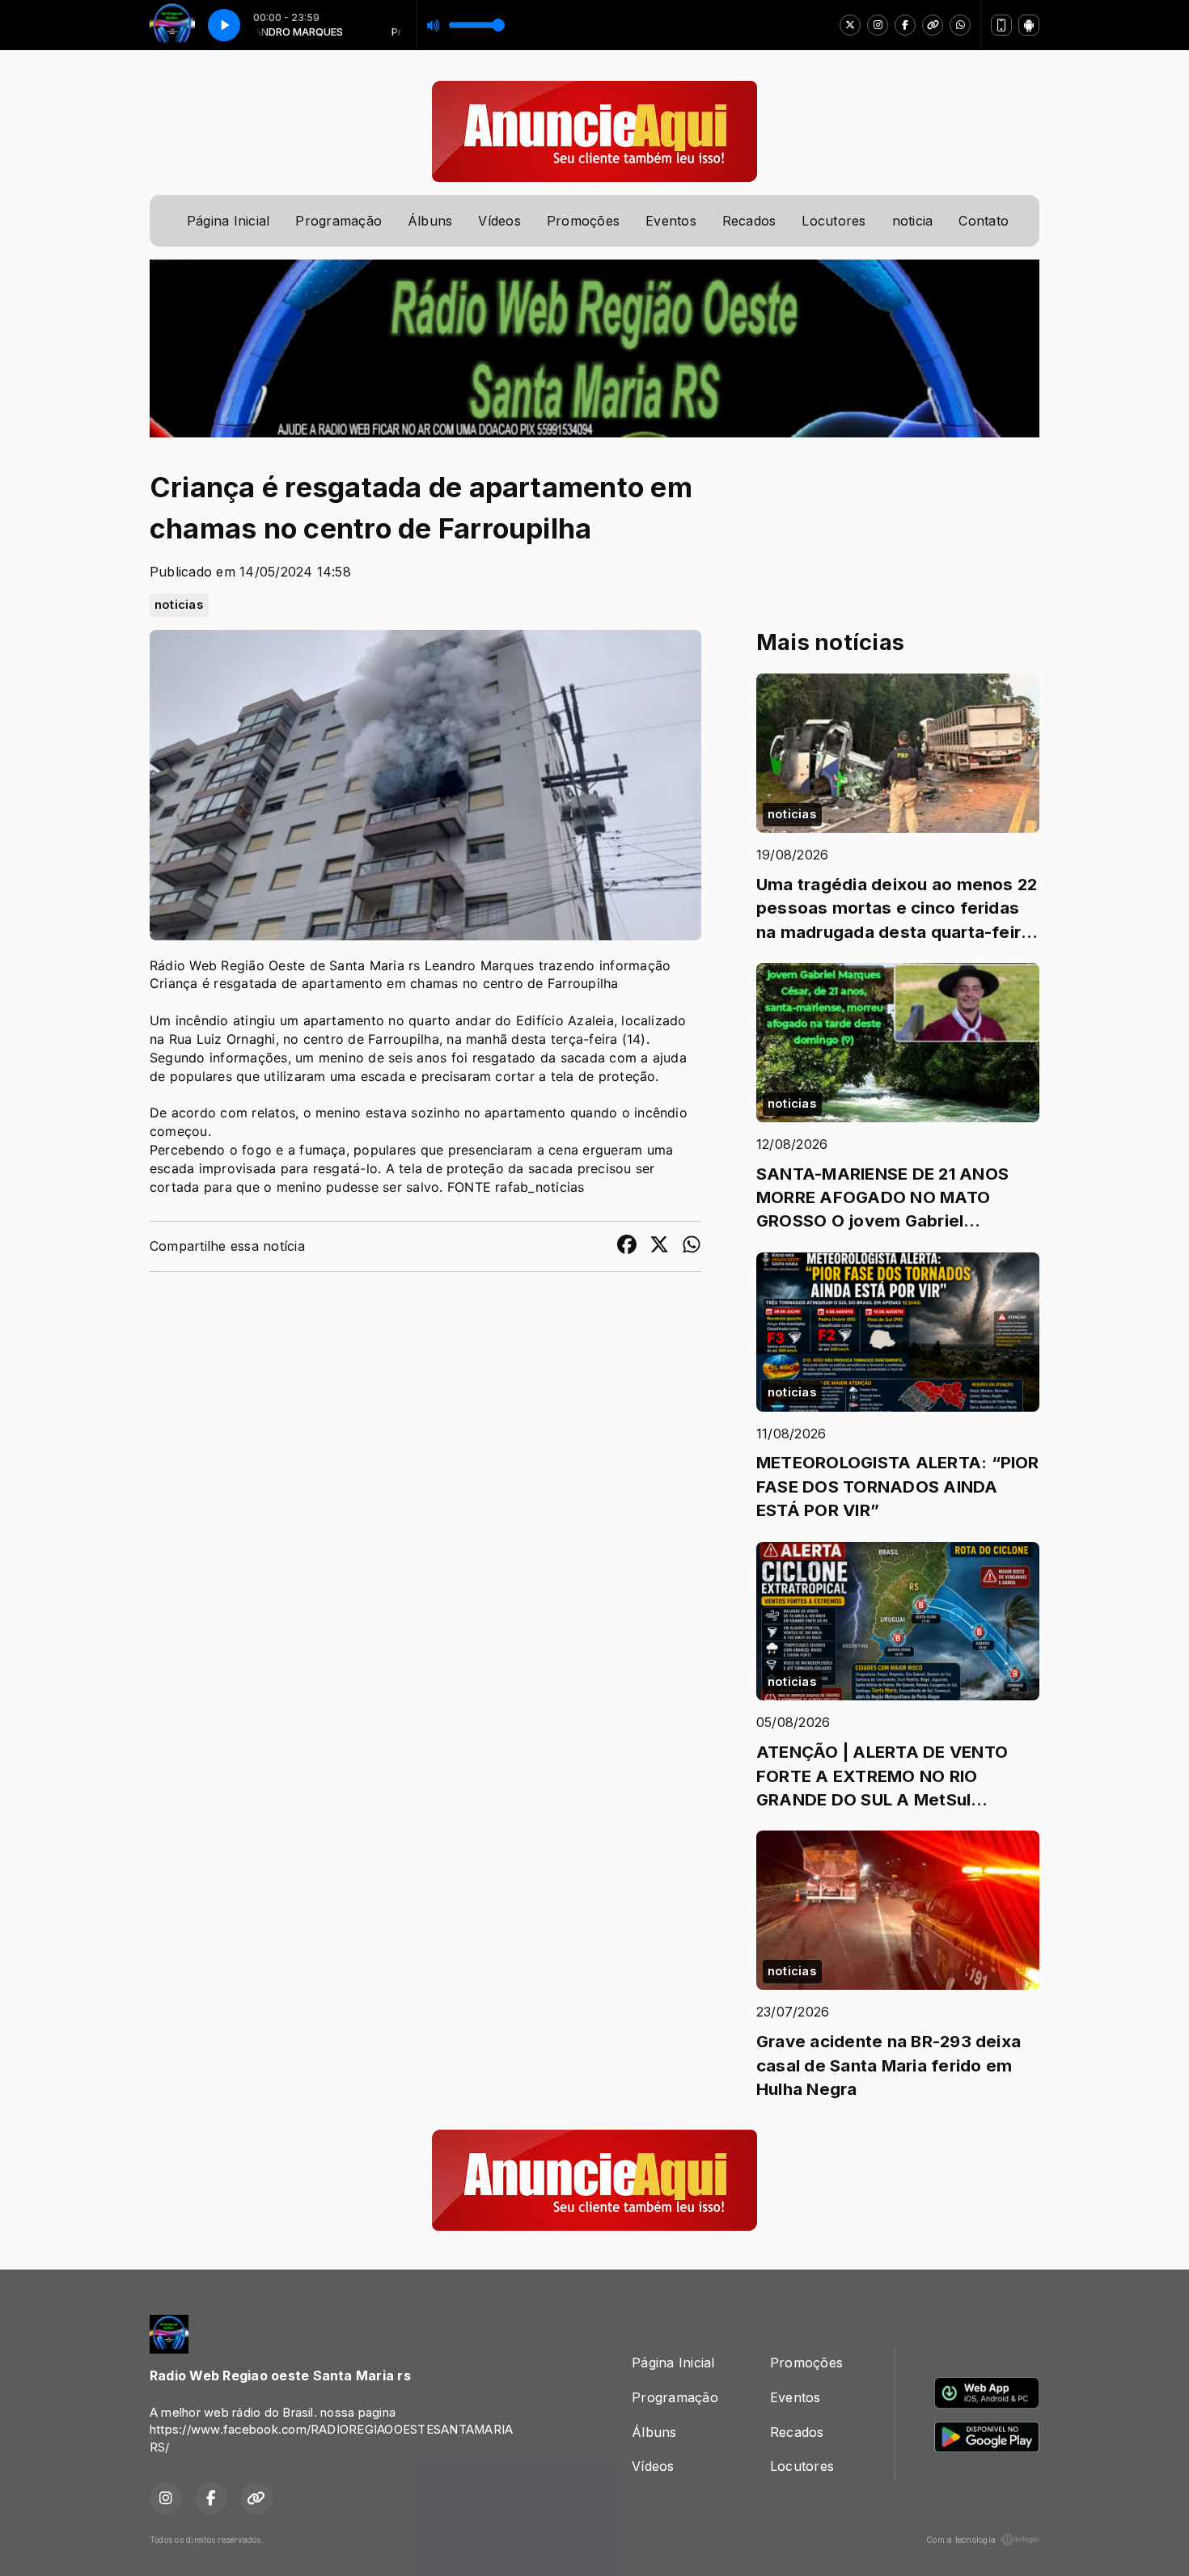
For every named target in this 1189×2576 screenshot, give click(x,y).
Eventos (671, 221)
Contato (984, 221)
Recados (749, 221)
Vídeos (499, 221)
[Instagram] (878, 25)
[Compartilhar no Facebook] (627, 1247)
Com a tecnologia (961, 2540)
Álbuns (430, 221)
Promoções (583, 221)
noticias (179, 605)
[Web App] (1001, 25)
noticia (913, 221)
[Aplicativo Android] (1029, 25)
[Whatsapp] (960, 25)
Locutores (834, 221)
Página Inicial (228, 221)
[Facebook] (905, 25)
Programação (339, 221)
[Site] (933, 25)
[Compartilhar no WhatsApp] (692, 1247)
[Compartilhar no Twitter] (659, 1247)
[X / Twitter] (850, 25)
